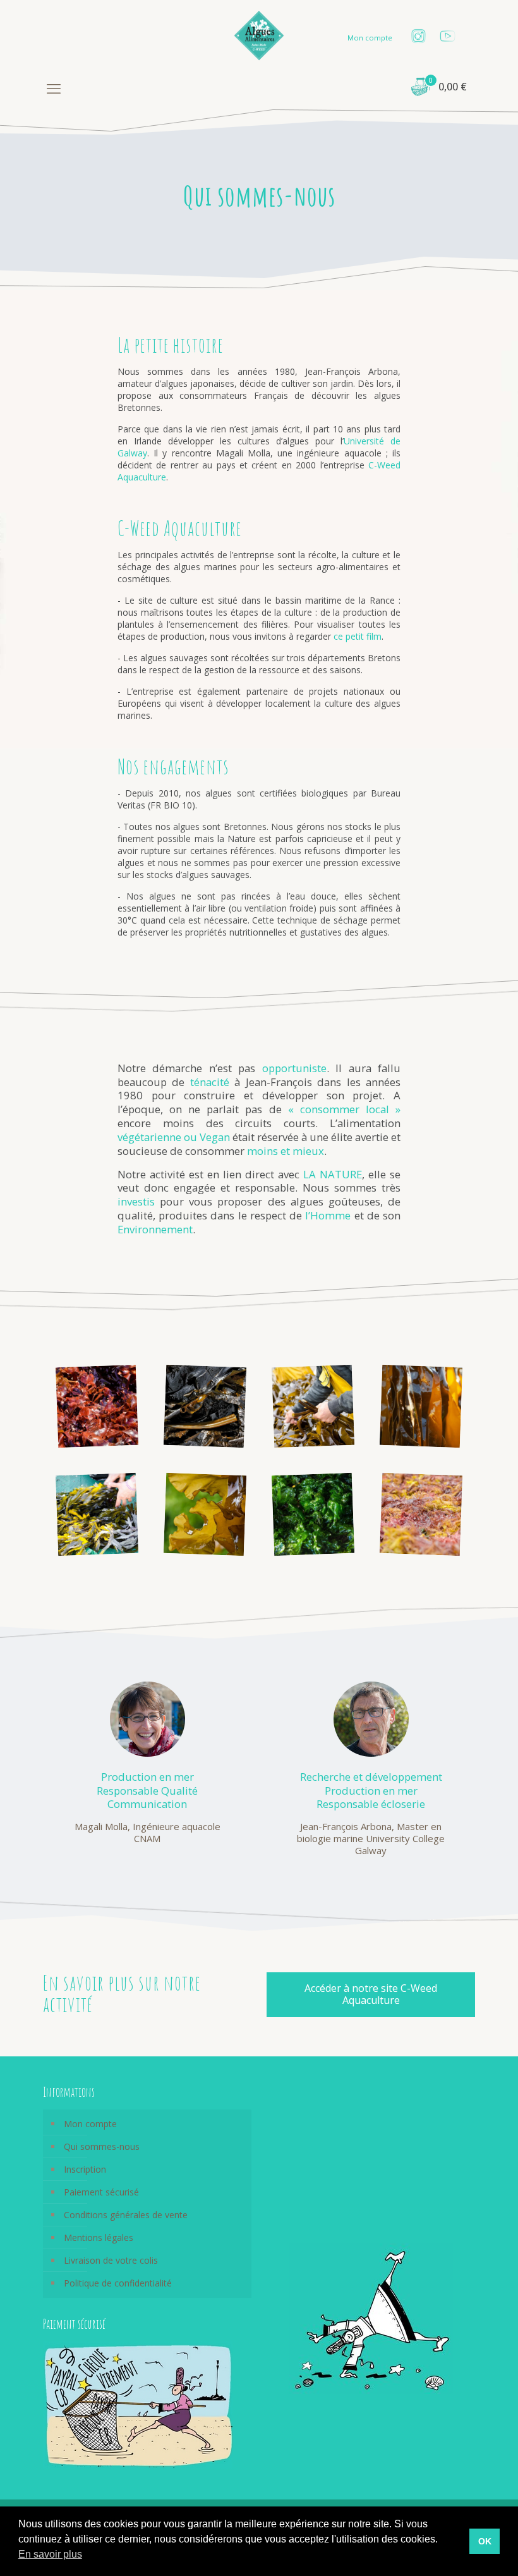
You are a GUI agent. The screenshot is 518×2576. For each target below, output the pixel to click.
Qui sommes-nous (102, 2146)
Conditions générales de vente (126, 2215)
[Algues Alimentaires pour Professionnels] (259, 35)
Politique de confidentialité (118, 2283)
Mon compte (370, 38)
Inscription (85, 2169)
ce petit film (358, 636)
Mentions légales (99, 2237)
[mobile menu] (54, 88)
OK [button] (485, 2541)
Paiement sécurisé (101, 2192)
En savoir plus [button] (50, 2554)
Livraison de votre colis (111, 2260)
